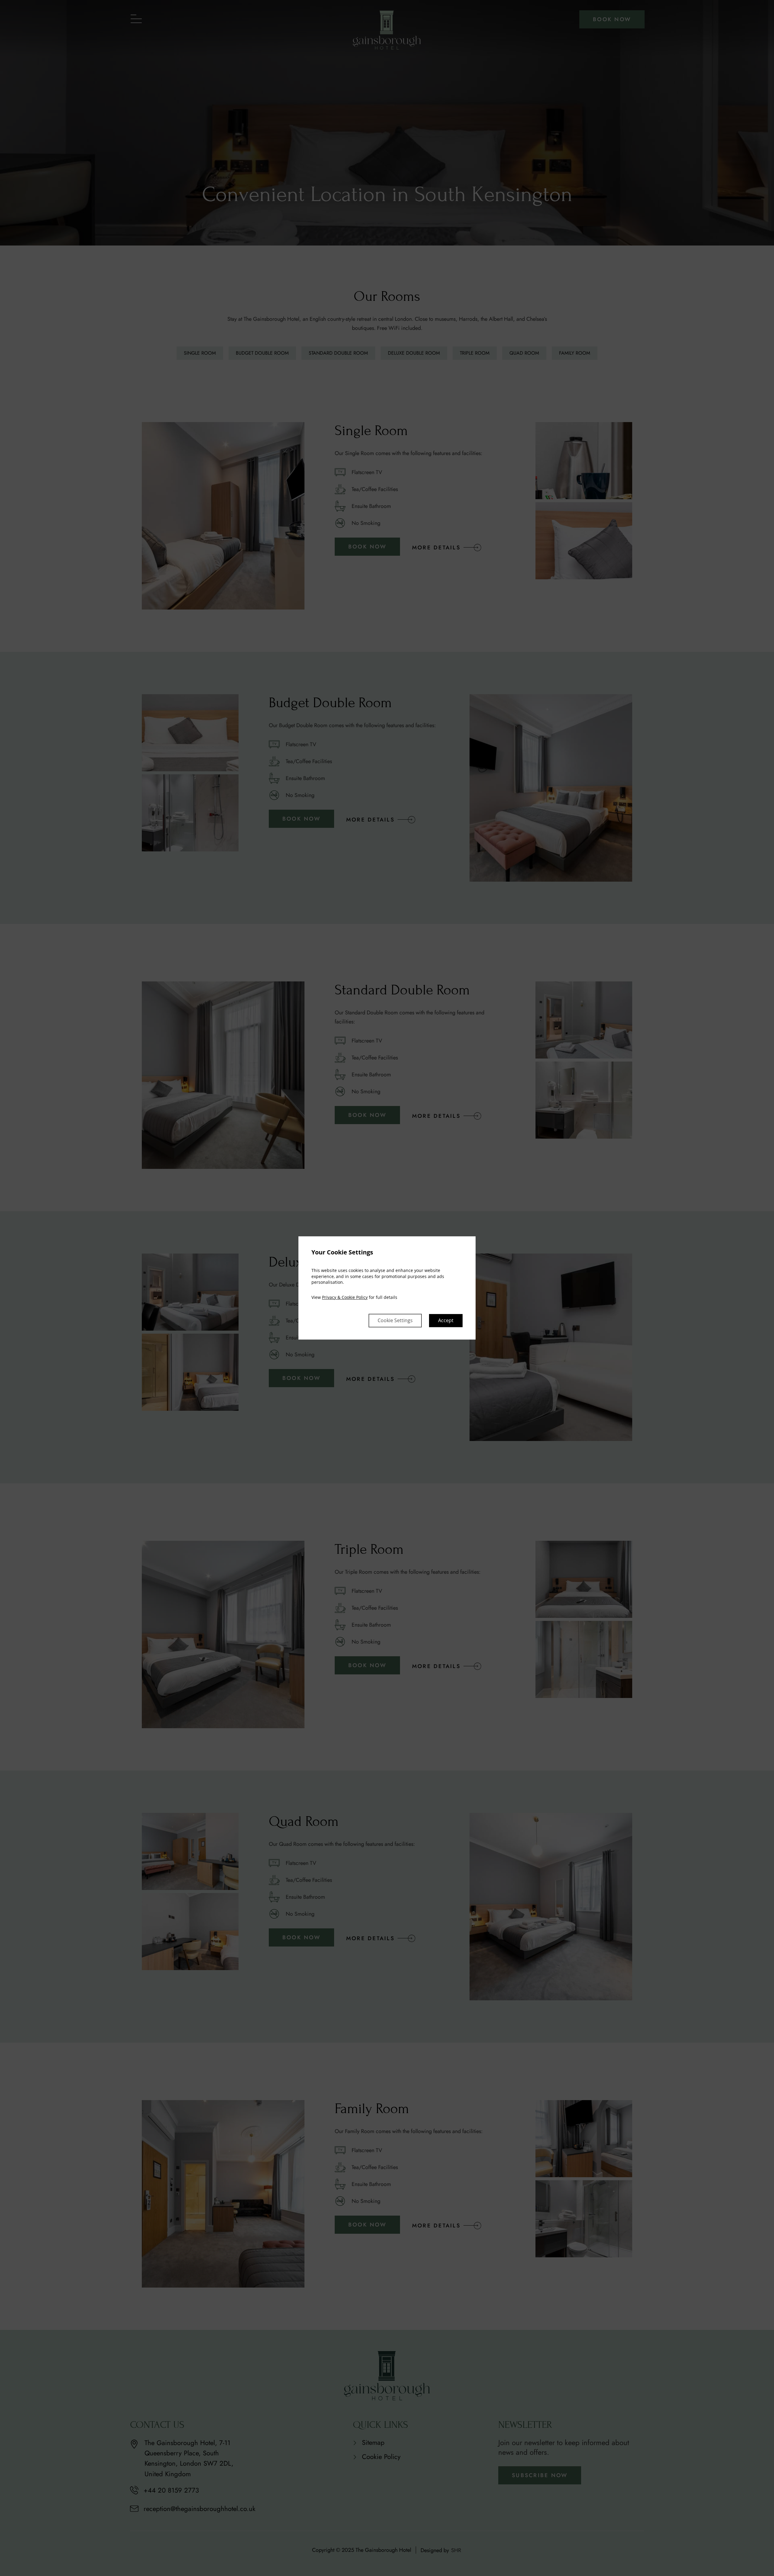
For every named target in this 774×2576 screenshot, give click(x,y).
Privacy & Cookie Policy (345, 1297)
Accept (446, 1321)
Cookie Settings (395, 1321)
